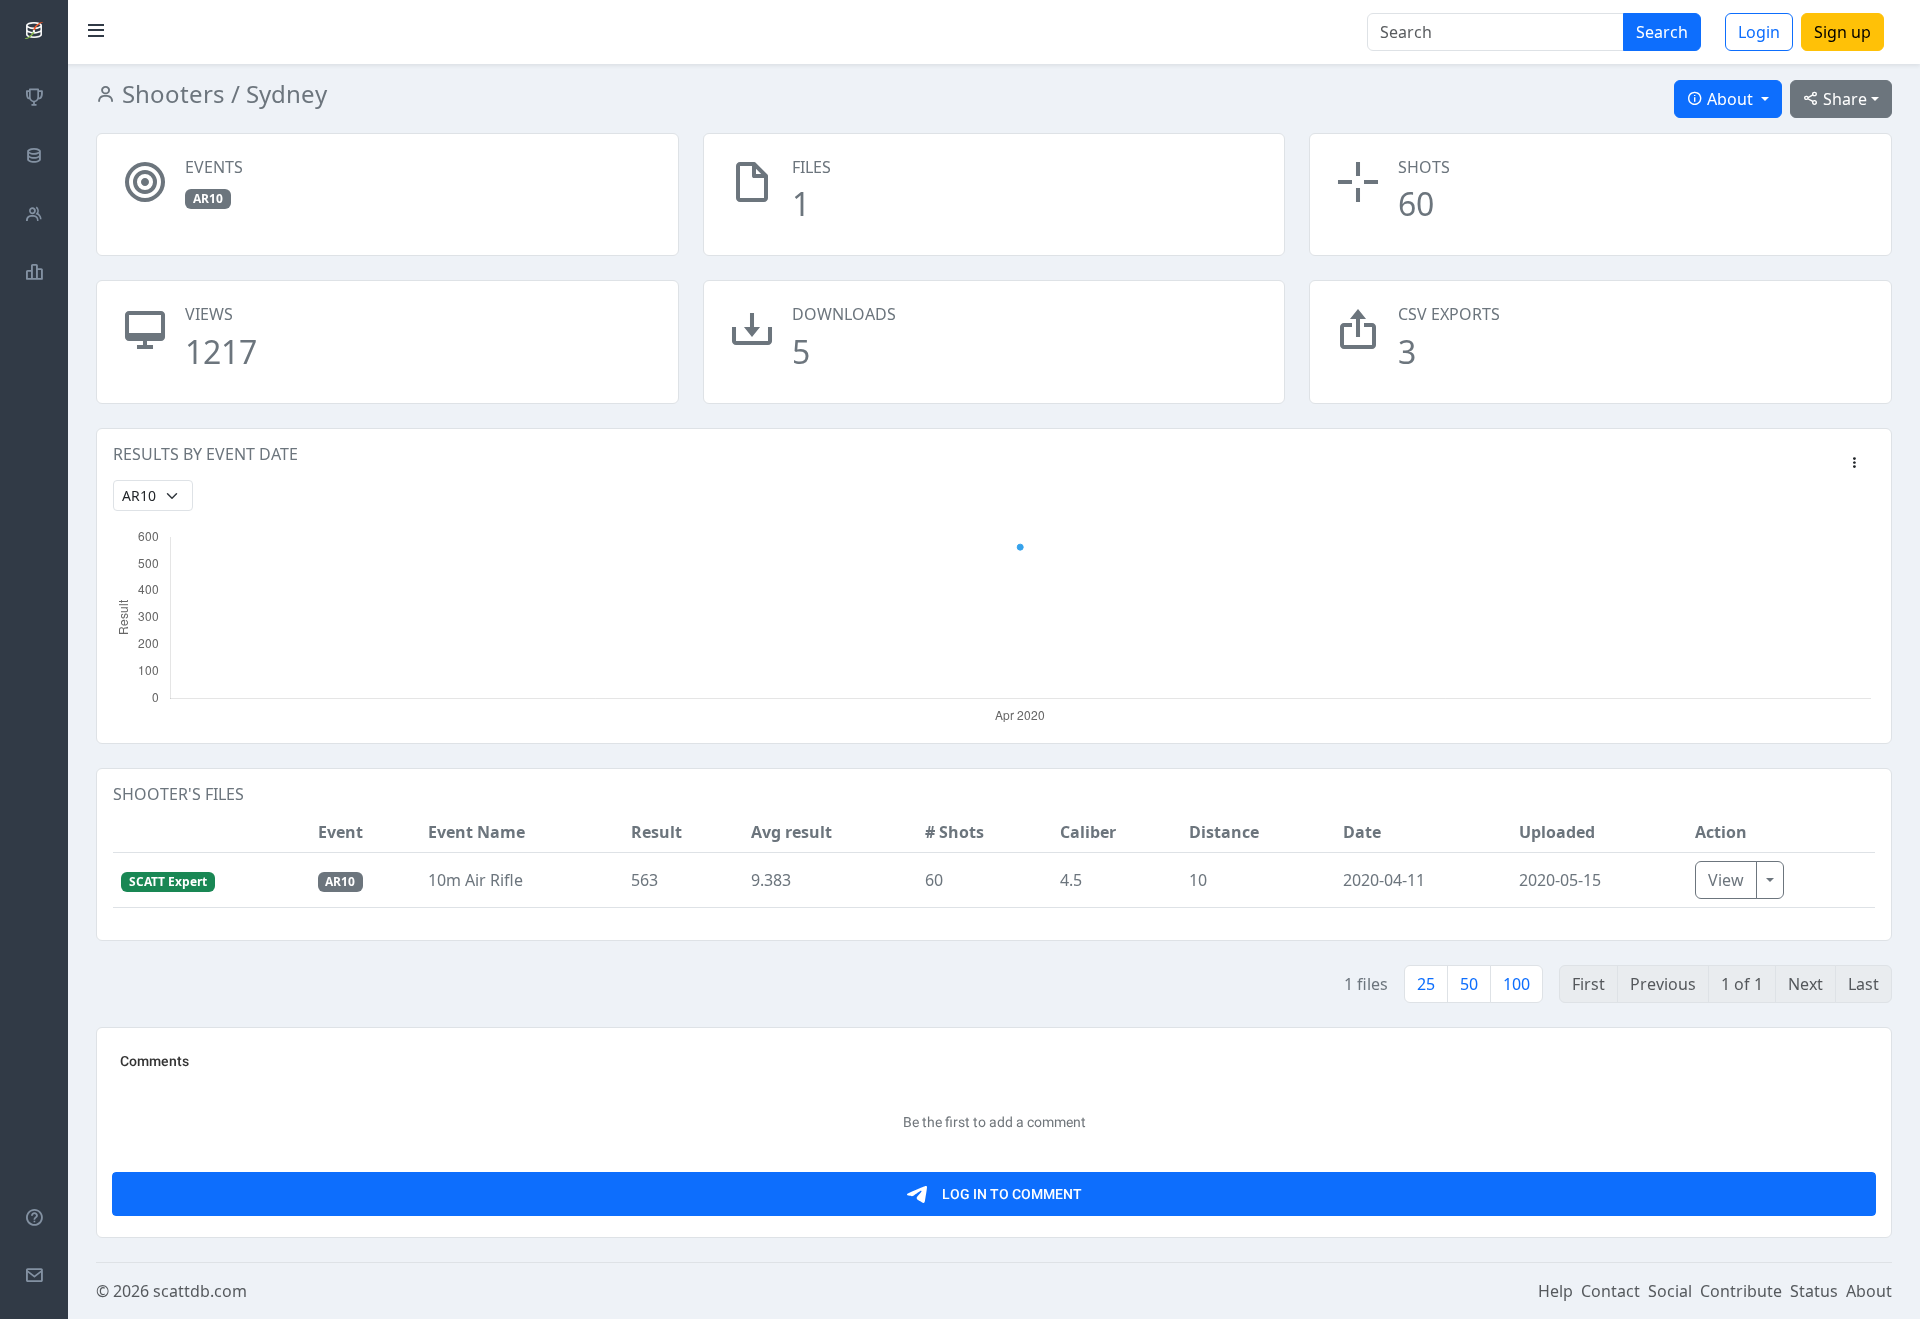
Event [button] (340, 832)
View (1726, 880)
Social (1670, 1291)
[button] (1854, 464)
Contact (1610, 1291)
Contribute (1741, 1291)
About (1869, 1291)
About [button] (1730, 99)
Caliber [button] (1088, 832)
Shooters (170, 93)
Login (1759, 32)
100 (1516, 984)
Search (1662, 32)
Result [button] (656, 832)
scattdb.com (200, 1291)
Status (1814, 1291)
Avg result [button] (791, 832)
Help (1555, 1291)
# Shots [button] (954, 832)
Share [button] (1843, 99)
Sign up (1842, 32)
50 (1469, 984)
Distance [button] (1224, 832)
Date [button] (1362, 832)
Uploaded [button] (1557, 832)
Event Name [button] (476, 832)
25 (1426, 984)
